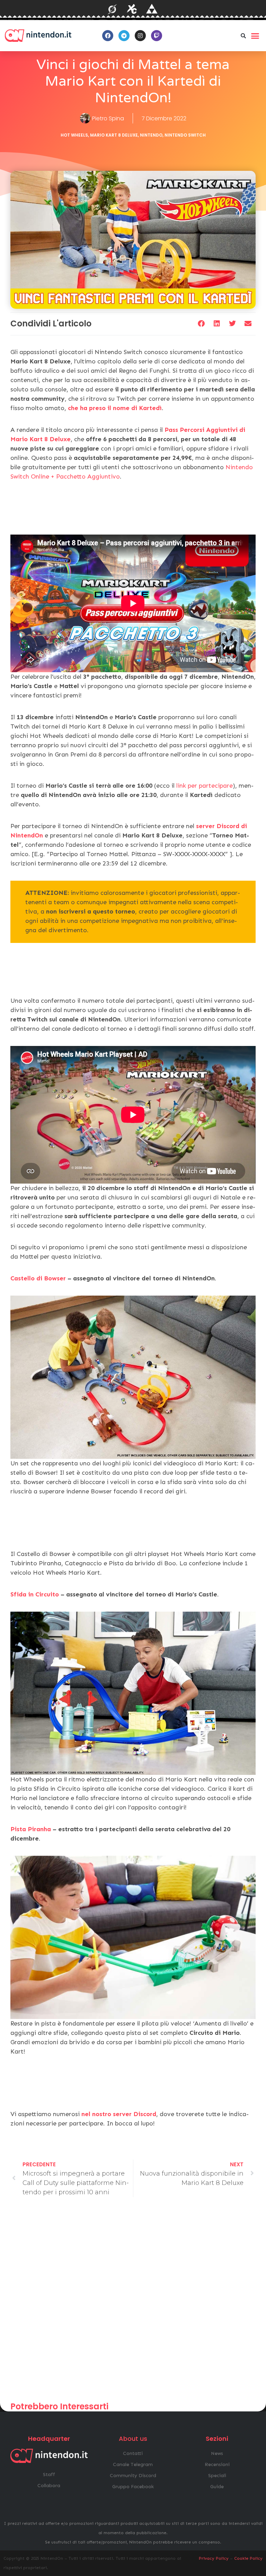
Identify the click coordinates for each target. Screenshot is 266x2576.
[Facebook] (108, 36)
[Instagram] (140, 36)
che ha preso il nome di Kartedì (115, 408)
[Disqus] (133, 2302)
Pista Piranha (31, 1829)
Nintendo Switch (185, 135)
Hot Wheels (74, 135)
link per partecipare (205, 786)
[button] (243, 36)
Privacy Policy (214, 2558)
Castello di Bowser (38, 1278)
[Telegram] (124, 36)
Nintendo (151, 135)
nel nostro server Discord (119, 2114)
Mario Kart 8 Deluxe (114, 135)
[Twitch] (157, 36)
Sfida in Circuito (35, 1594)
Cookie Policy (248, 2558)
